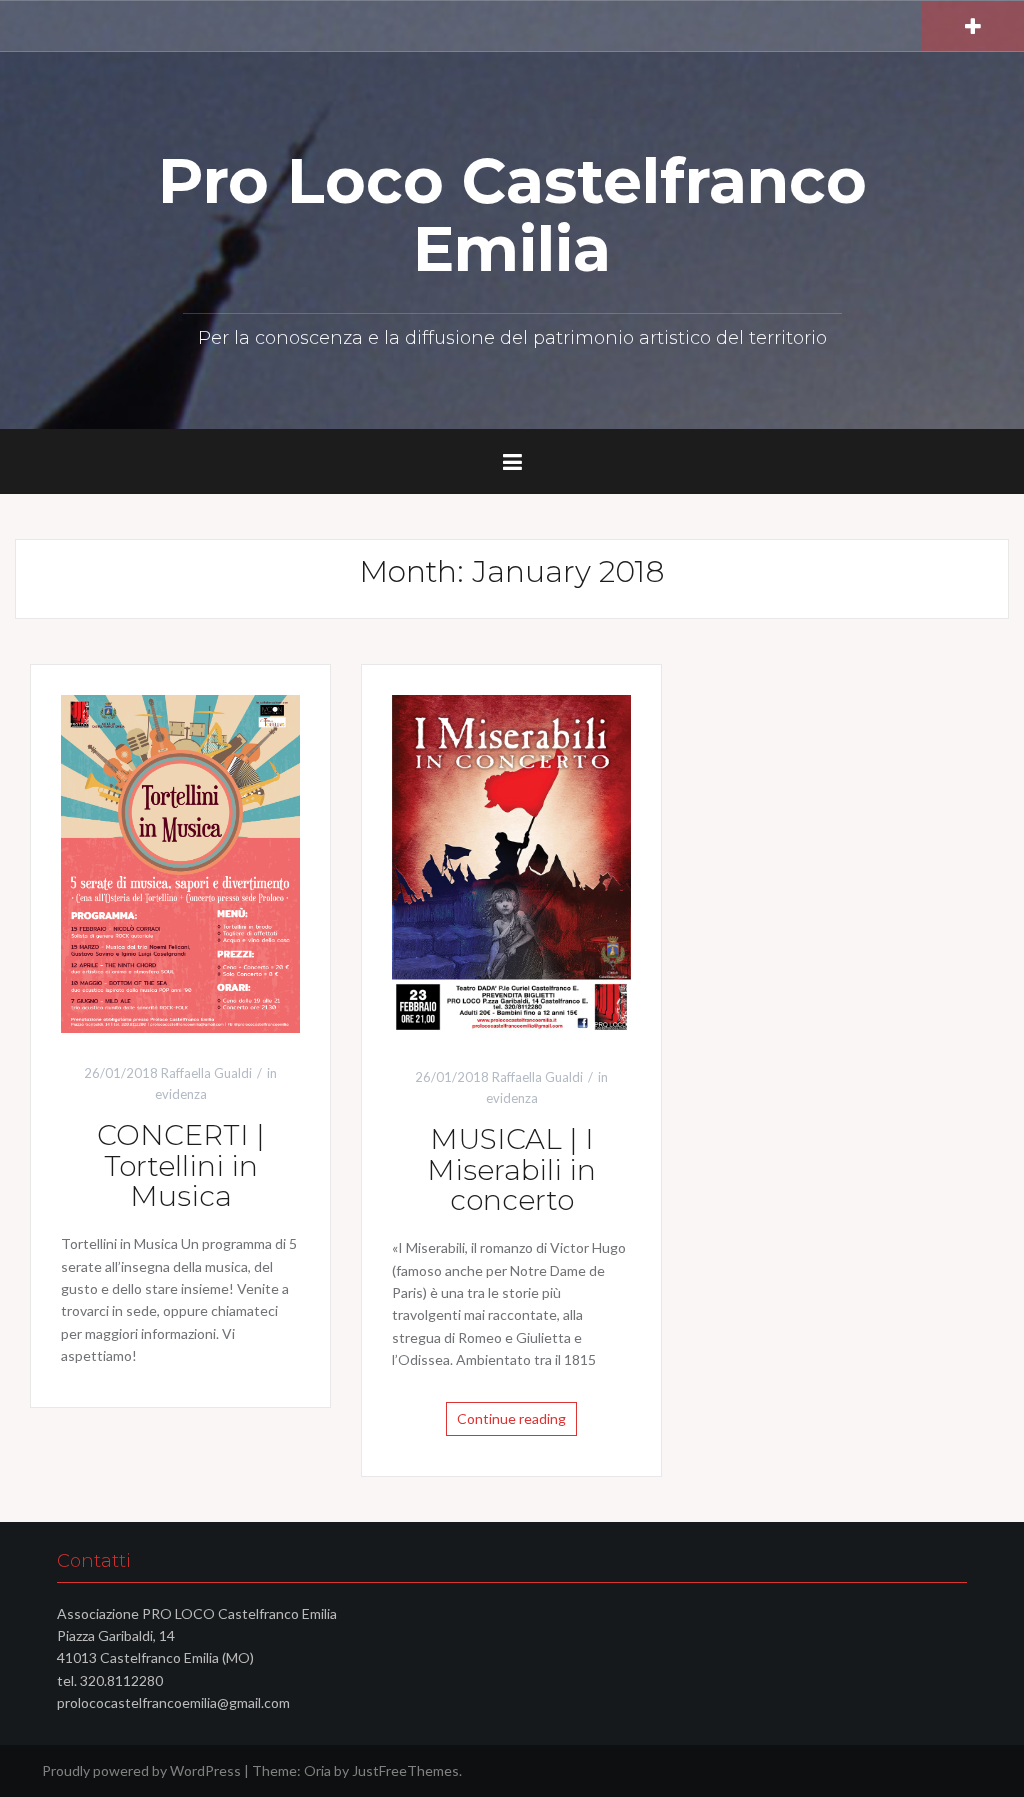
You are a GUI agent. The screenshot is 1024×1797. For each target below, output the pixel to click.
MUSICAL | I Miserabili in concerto (511, 1170)
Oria (317, 1770)
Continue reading (511, 1418)
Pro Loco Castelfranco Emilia (512, 215)
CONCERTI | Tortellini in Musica (181, 1166)
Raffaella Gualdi (206, 1073)
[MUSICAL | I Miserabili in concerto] (511, 864)
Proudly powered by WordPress (141, 1770)
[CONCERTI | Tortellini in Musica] (180, 862)
